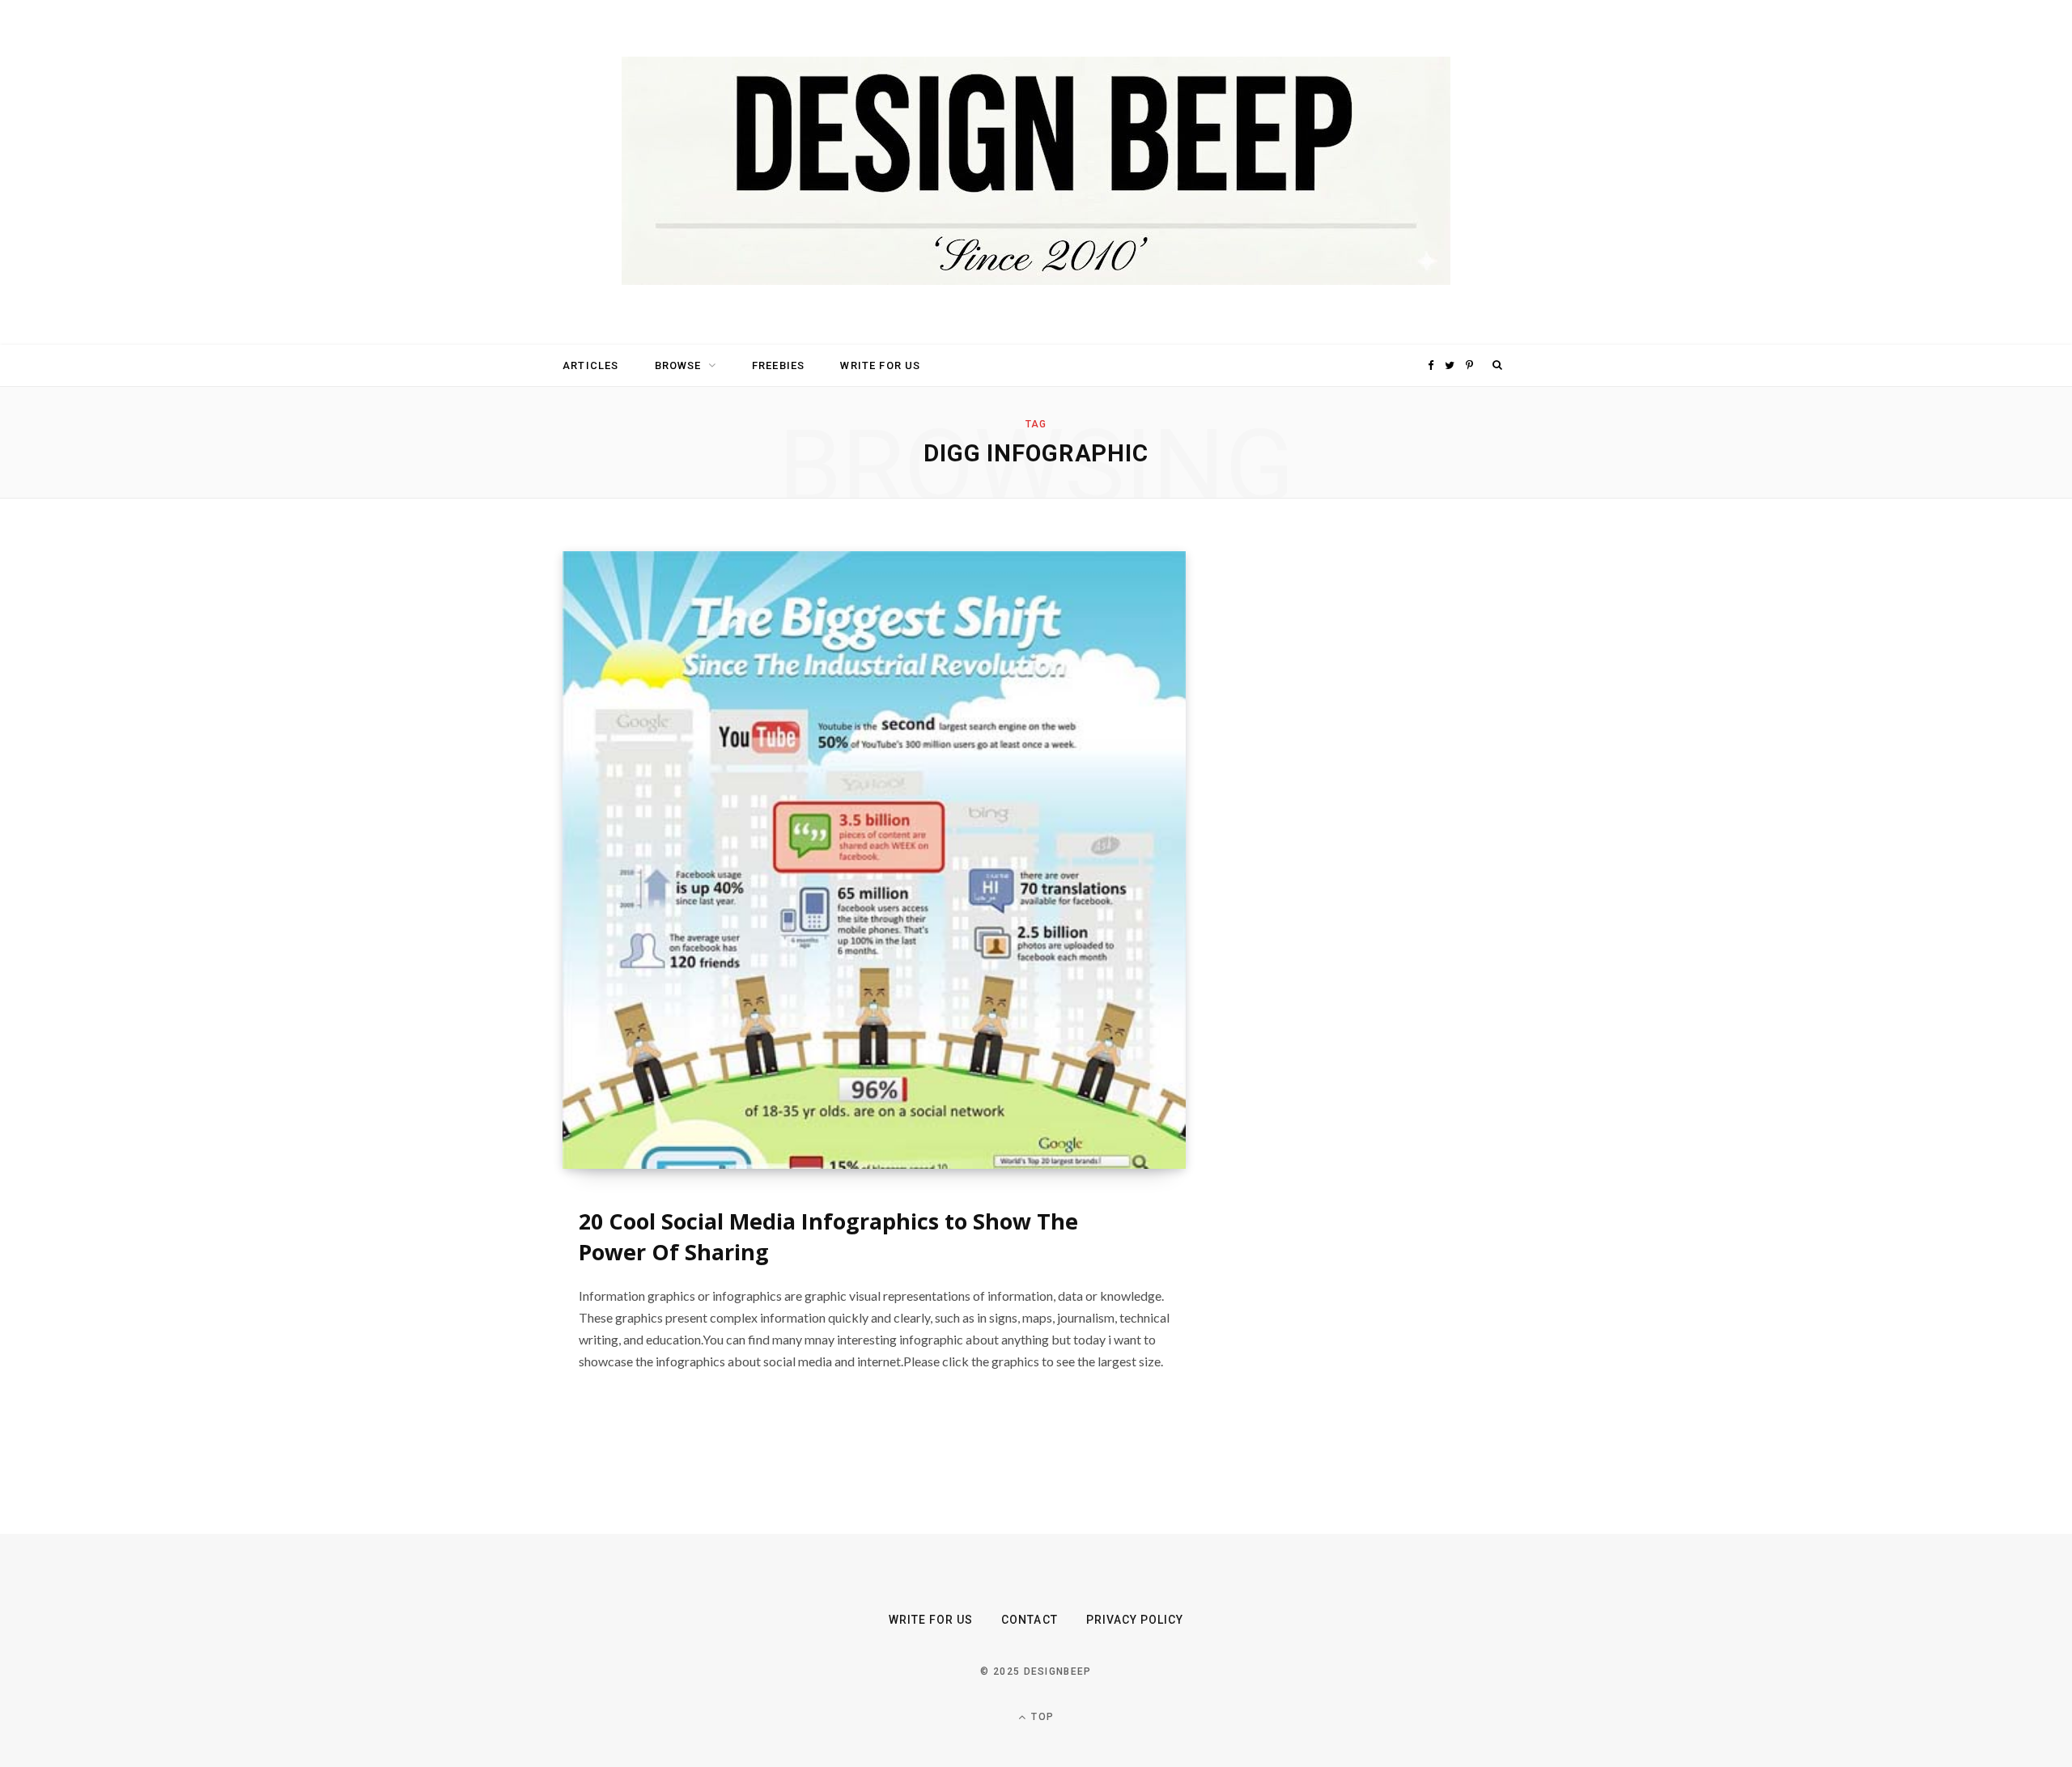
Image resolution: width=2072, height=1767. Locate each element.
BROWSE (678, 365)
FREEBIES (778, 365)
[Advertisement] (1356, 794)
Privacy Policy (1135, 1620)
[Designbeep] (1036, 172)
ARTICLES (590, 365)
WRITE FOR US (880, 365)
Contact (1029, 1620)
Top (1041, 1717)
